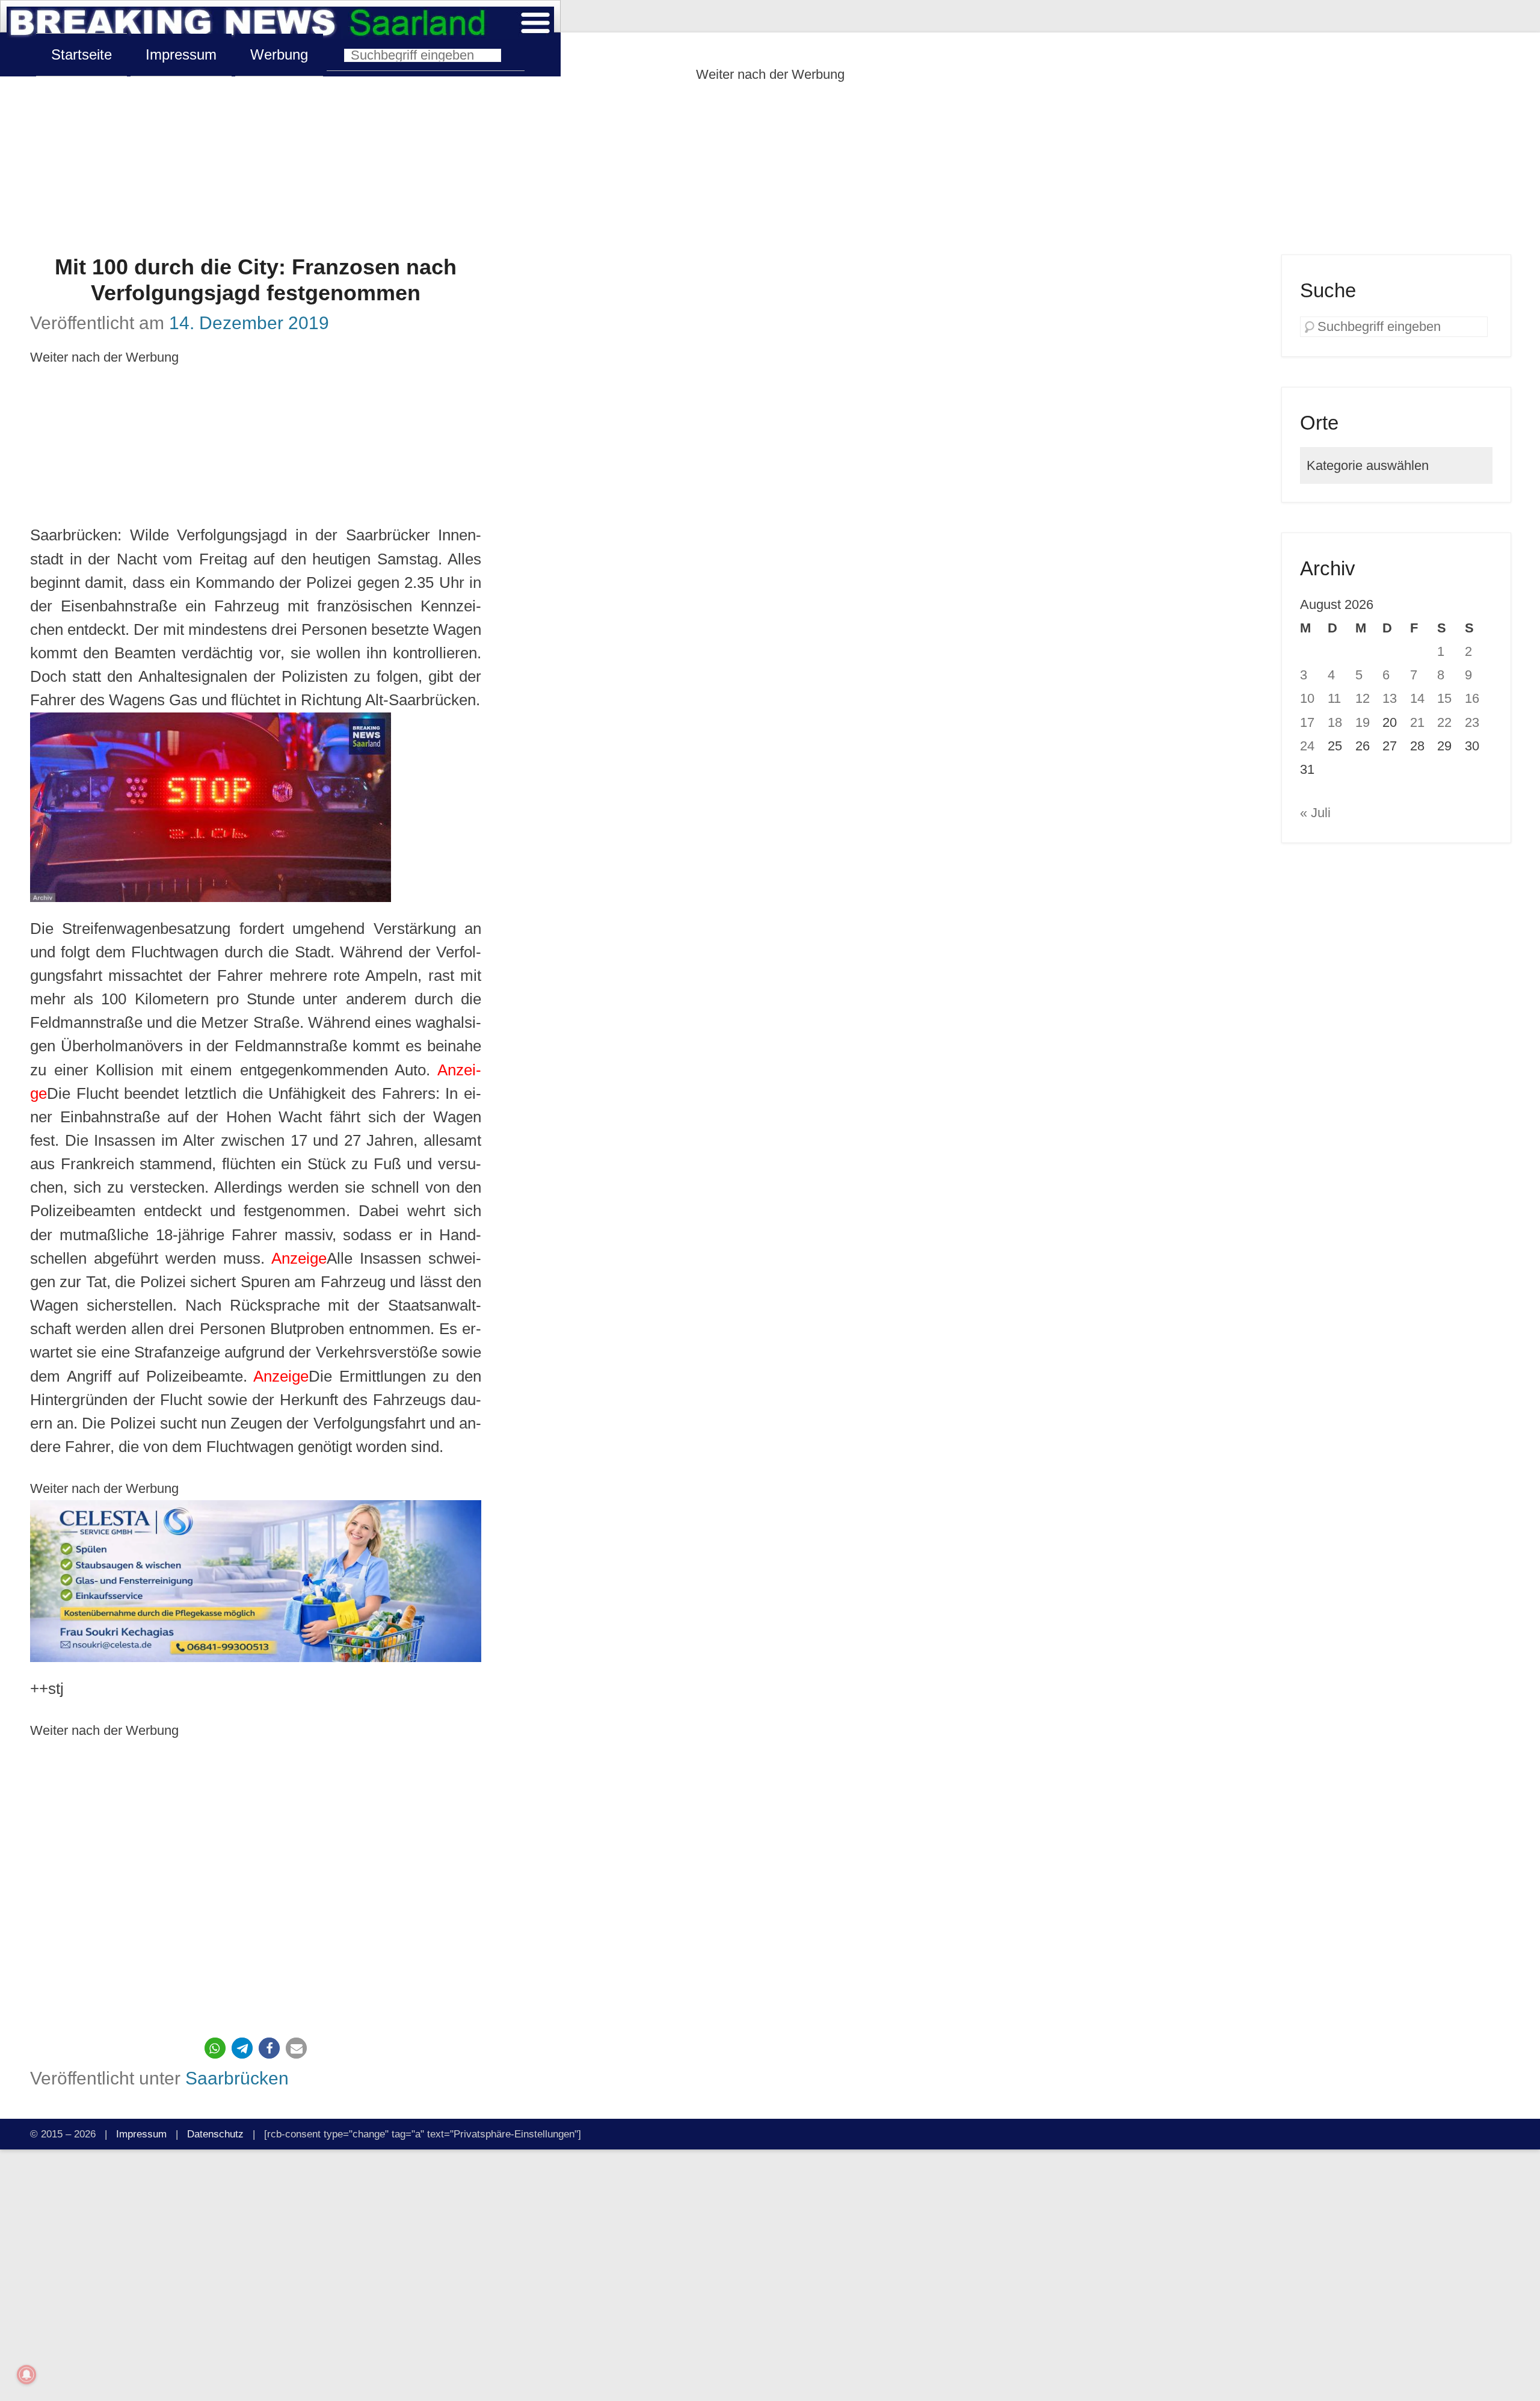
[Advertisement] (770, 170)
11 (1334, 698)
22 (1444, 722)
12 (1363, 698)
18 (1335, 722)
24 (1307, 746)
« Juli (1315, 813)
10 (1307, 698)
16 (1472, 698)
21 (1417, 722)
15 (1444, 698)
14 (1417, 698)
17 (1307, 722)
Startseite (82, 54)
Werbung (279, 54)
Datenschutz (215, 2134)
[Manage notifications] (26, 2375)
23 (1472, 722)
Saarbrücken (237, 2078)
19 (1363, 722)
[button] (215, 2048)
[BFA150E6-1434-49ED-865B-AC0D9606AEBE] (256, 1581)
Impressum (181, 54)
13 (1390, 698)
